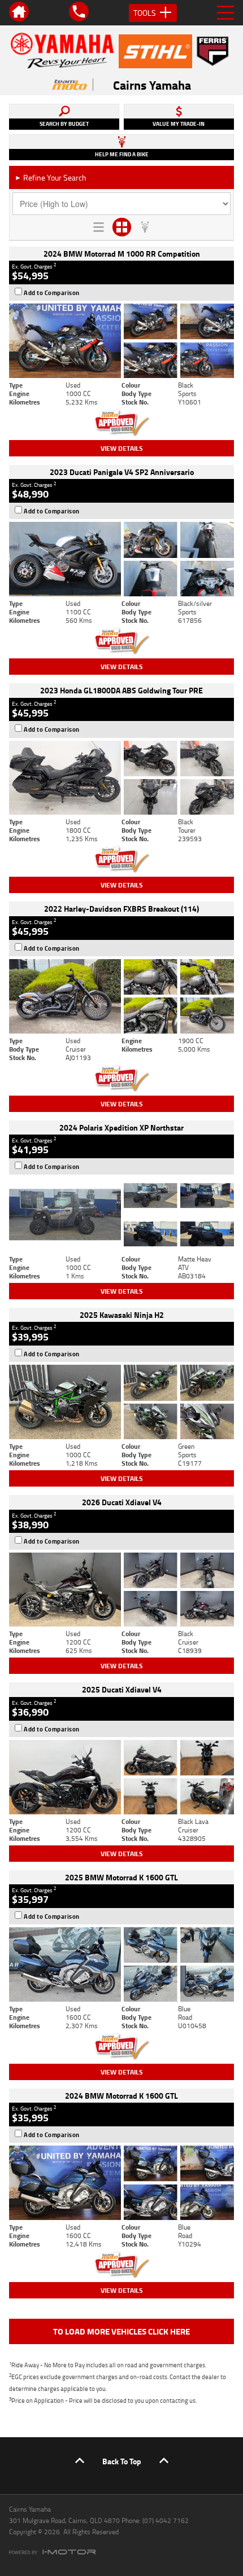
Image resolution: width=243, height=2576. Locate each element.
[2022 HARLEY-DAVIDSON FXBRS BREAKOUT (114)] (121, 996)
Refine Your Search (51, 177)
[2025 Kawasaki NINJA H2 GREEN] (121, 1402)
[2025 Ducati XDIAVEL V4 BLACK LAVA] (121, 1777)
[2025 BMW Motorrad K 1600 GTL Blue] (121, 1964)
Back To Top (122, 2461)
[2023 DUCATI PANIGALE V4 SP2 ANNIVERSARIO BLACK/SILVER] (121, 559)
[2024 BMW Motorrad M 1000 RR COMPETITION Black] (121, 341)
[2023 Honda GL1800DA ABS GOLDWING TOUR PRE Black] (121, 778)
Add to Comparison (52, 293)
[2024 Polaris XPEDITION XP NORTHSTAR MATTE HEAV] (121, 1215)
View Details (122, 448)
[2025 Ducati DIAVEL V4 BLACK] (121, 1590)
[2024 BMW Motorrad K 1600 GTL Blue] (121, 2183)
